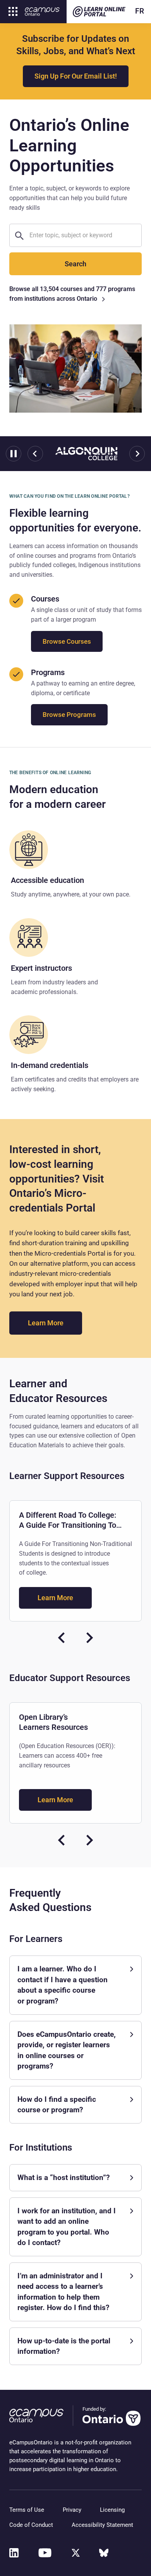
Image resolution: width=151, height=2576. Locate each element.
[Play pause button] (14, 454)
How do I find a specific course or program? (57, 2105)
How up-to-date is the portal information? (64, 2346)
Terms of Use (27, 2510)
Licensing (112, 2510)
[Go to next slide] (137, 454)
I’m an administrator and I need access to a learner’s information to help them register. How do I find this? (63, 2292)
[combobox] (82, 235)
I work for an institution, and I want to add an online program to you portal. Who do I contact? (67, 2227)
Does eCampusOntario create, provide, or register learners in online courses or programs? (67, 2050)
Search (75, 264)
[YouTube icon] (45, 2553)
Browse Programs (69, 715)
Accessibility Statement (102, 2525)
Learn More (55, 1323)
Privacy (72, 2510)
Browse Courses (67, 641)
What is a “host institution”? (63, 2178)
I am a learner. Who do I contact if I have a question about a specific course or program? (63, 1985)
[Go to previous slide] (35, 454)
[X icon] (76, 2553)
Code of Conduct (31, 2525)
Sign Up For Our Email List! (76, 76)
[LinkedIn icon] (14, 2553)
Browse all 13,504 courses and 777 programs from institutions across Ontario (72, 294)
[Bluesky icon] (104, 2553)
